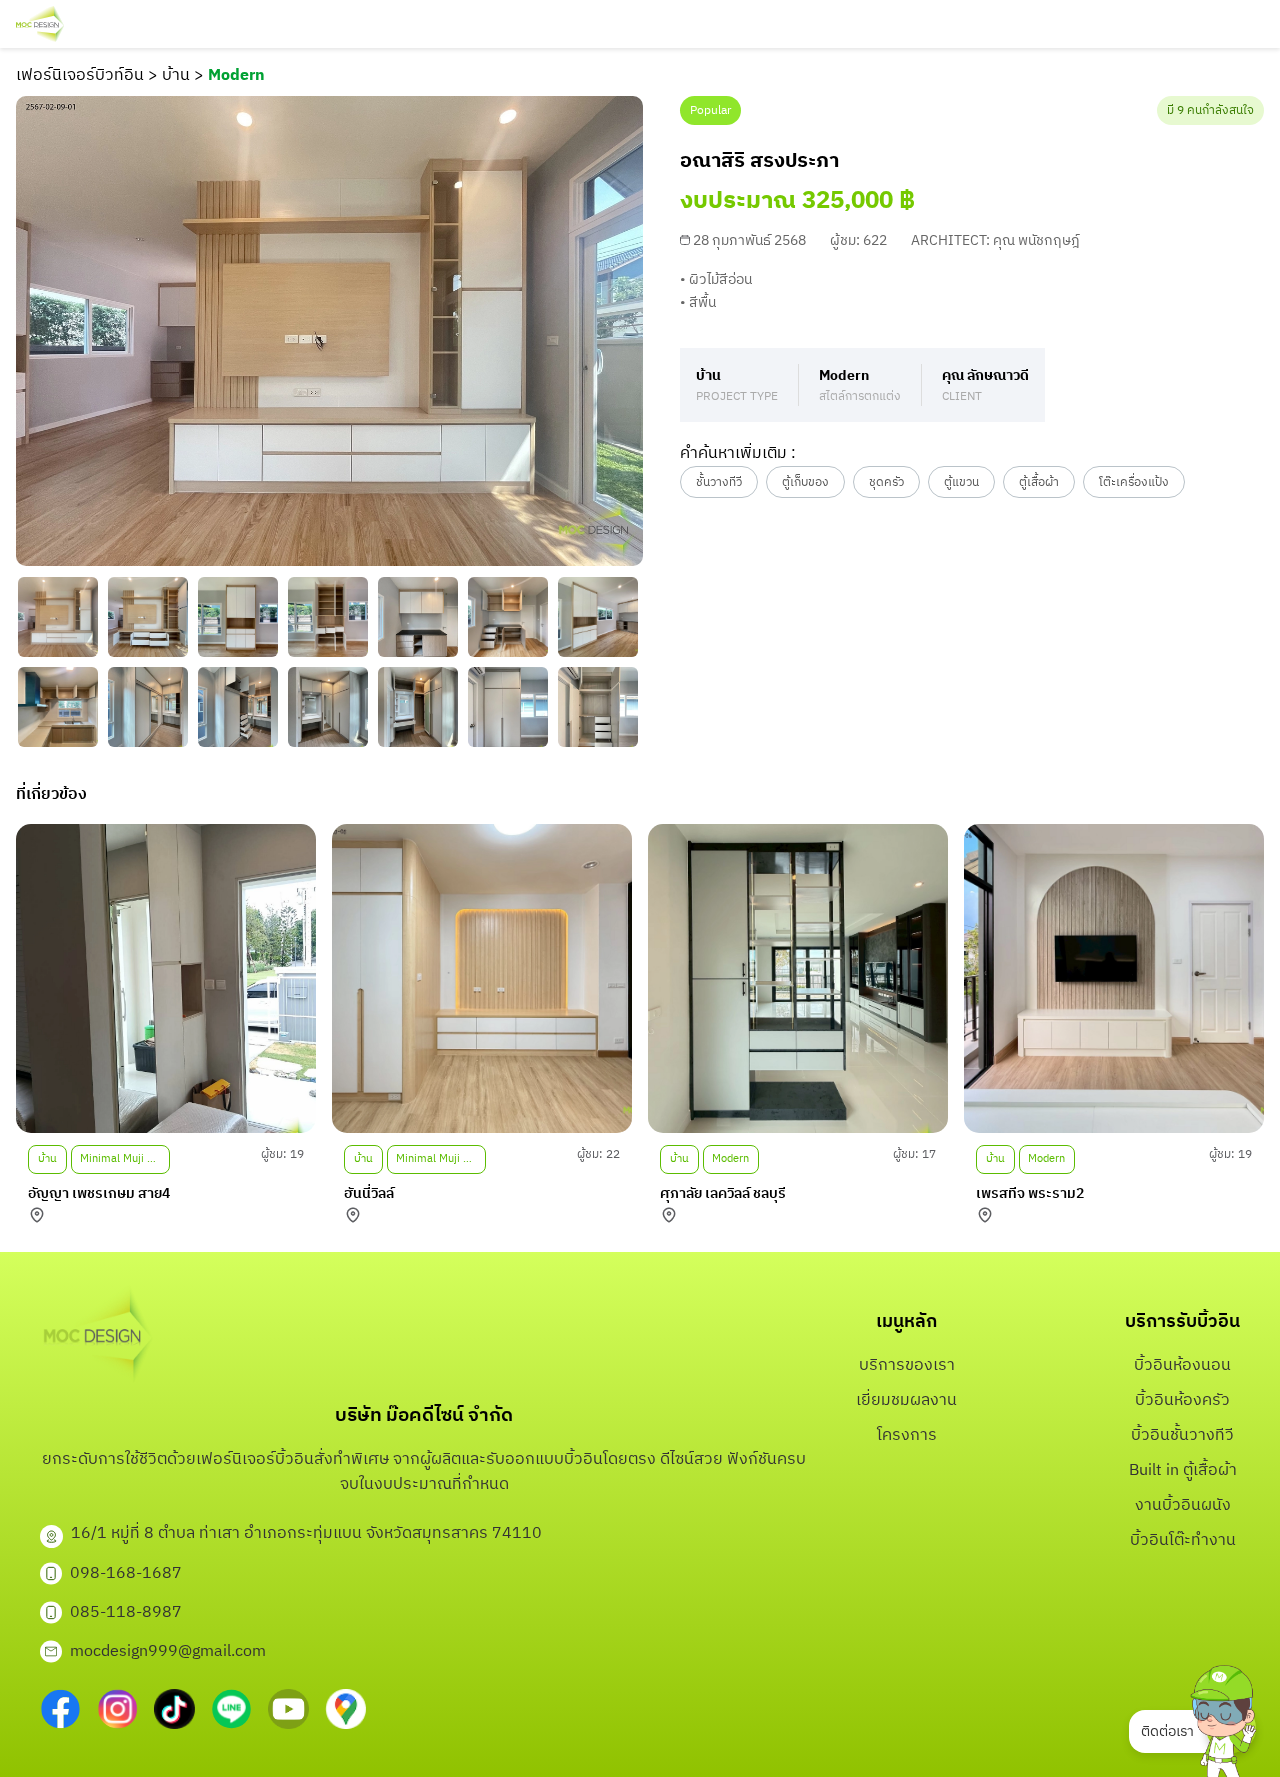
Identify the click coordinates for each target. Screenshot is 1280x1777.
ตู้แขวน (961, 482)
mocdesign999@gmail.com (168, 1651)
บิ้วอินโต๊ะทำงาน (1183, 1540)
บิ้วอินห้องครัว (1182, 1400)
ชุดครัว (886, 482)
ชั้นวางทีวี (719, 482)
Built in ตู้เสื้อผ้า (1183, 1470)
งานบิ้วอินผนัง (1183, 1505)
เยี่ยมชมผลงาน (906, 1400)
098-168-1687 (126, 1573)
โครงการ (907, 1435)
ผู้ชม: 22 (598, 1154)
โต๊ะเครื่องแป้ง (1134, 482)
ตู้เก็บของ (805, 482)
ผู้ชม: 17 (914, 1154)
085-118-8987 (126, 1612)
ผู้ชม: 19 (282, 1154)
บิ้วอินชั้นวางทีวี (1182, 1435)
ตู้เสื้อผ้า (1039, 482)
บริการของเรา (907, 1365)
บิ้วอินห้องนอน (1182, 1365)
